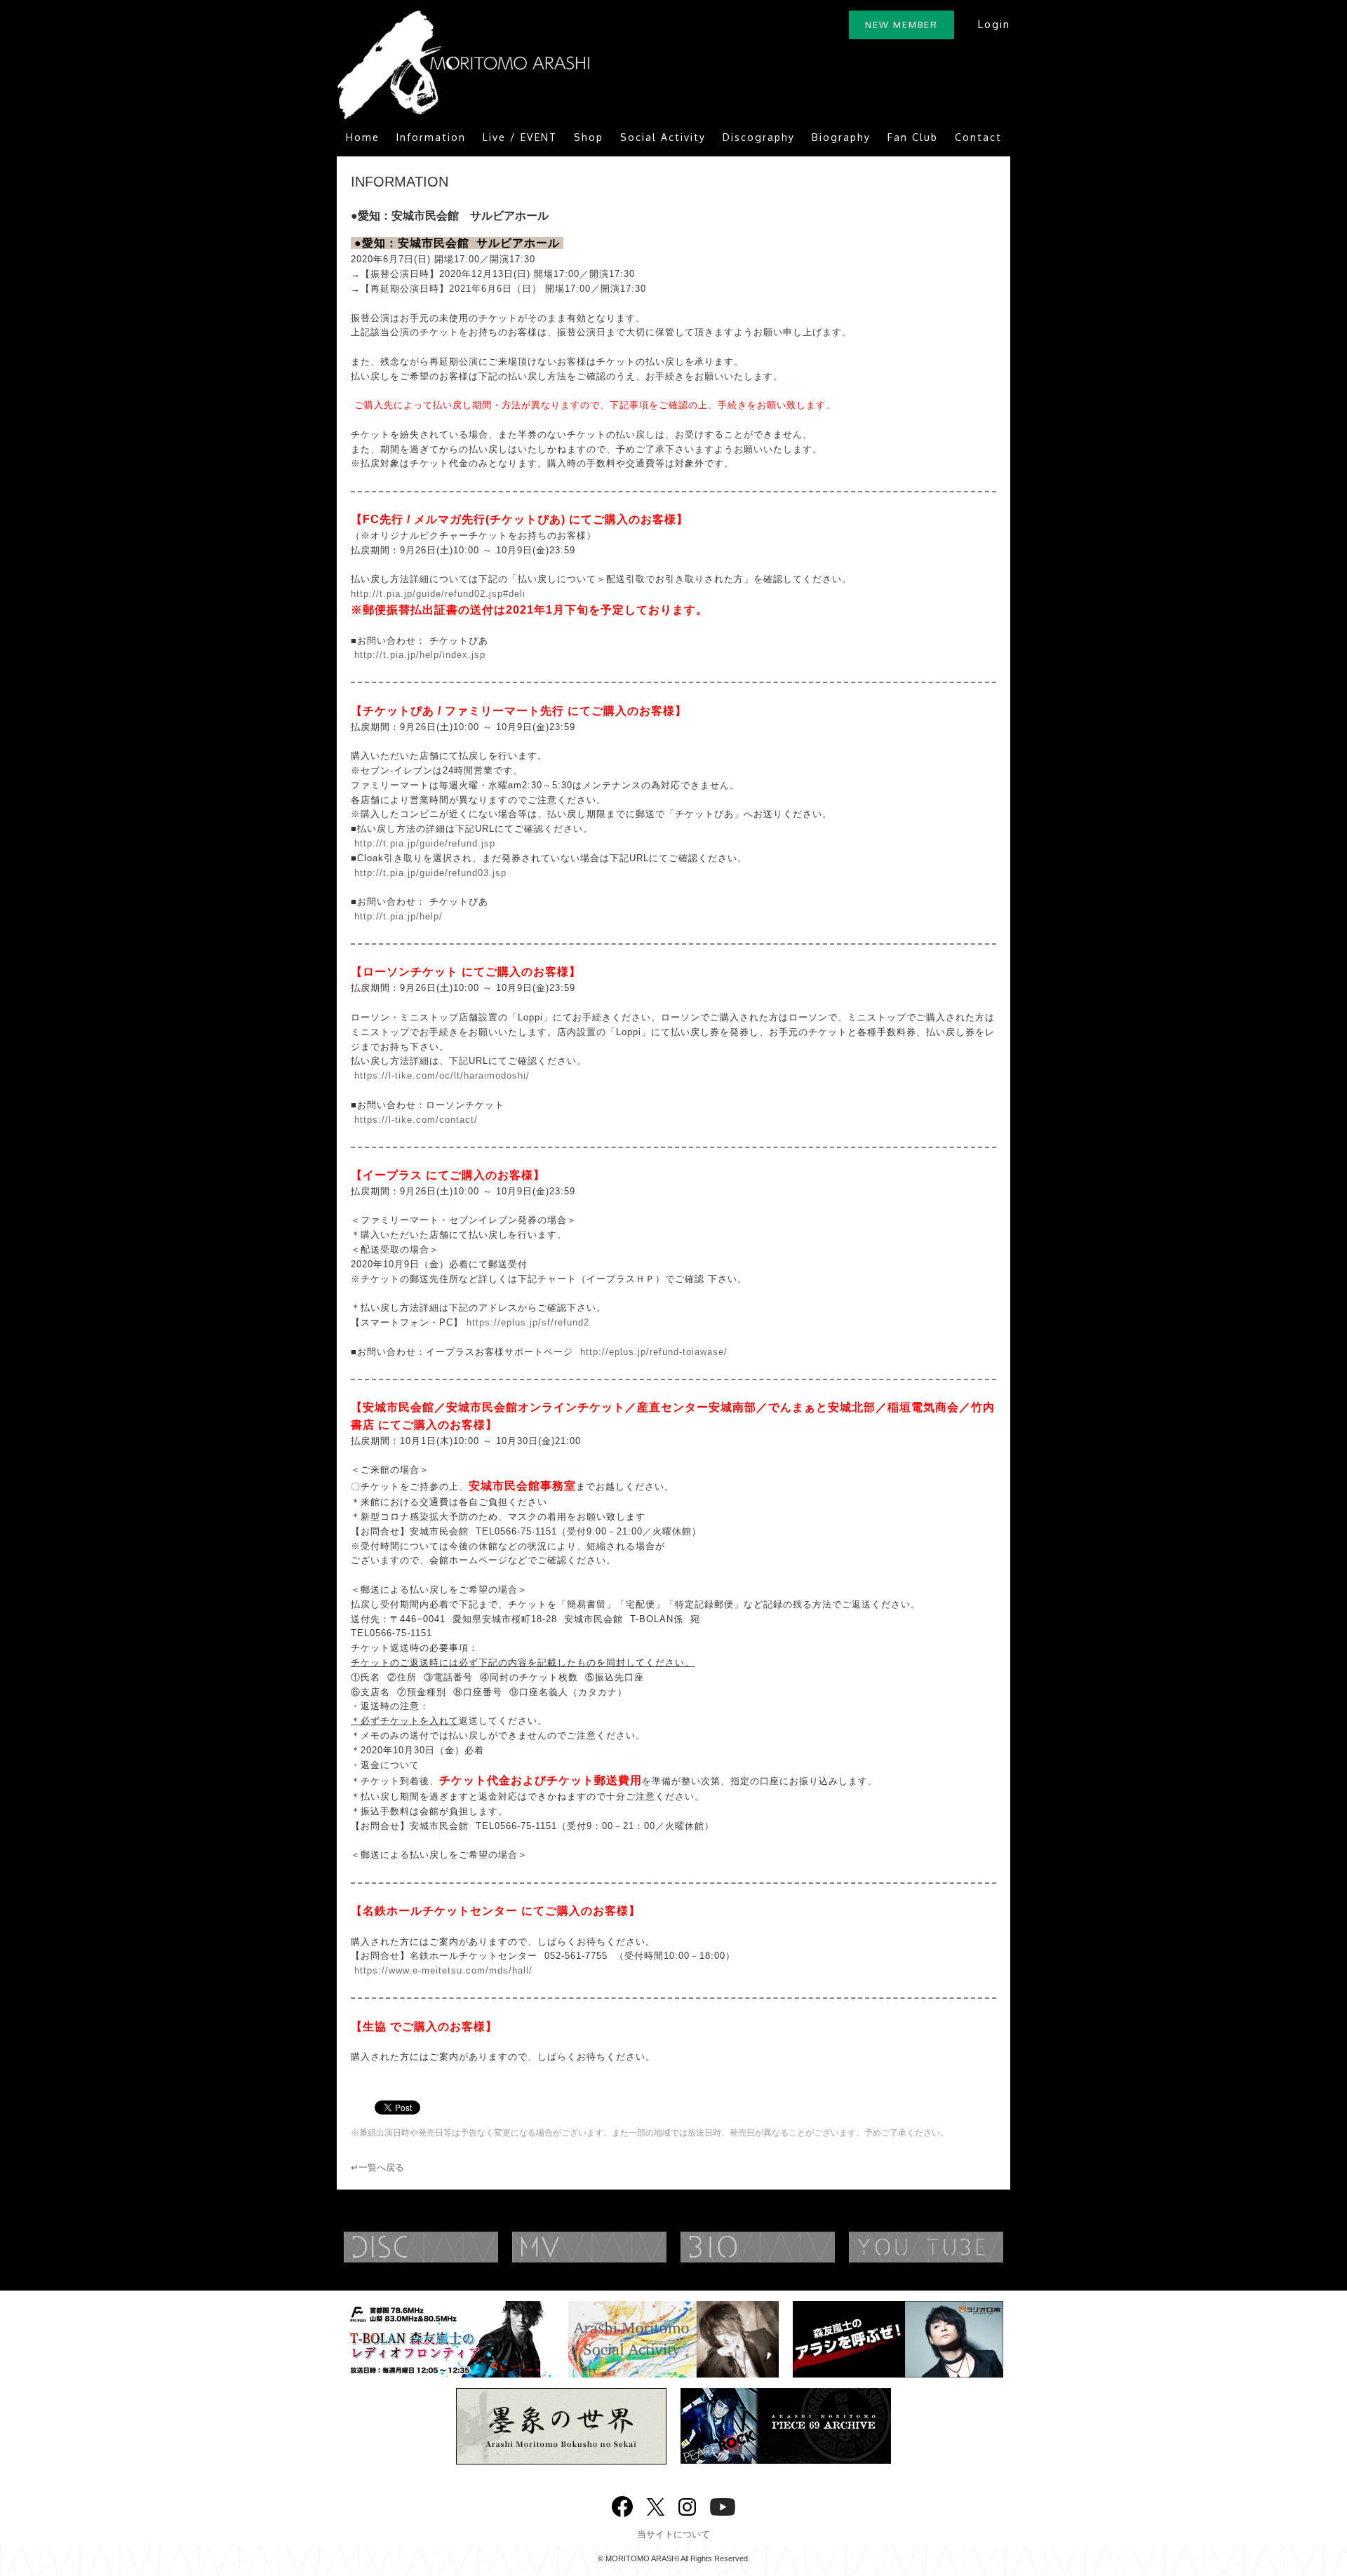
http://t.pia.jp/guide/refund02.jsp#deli (438, 594)
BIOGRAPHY (786, 2247)
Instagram (687, 2506)
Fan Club (913, 137)
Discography (759, 137)
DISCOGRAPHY (449, 2247)
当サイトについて (673, 2534)
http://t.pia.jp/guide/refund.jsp (425, 843)
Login (994, 24)
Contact (978, 137)
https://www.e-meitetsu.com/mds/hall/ (443, 1970)
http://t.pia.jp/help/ (398, 916)
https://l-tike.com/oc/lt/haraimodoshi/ (442, 1075)
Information (431, 137)
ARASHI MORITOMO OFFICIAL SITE (463, 65)
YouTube (954, 2247)
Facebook (622, 2503)
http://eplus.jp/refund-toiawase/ (654, 1352)
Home (363, 137)
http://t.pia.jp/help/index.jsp (420, 655)
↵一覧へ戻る (377, 2167)
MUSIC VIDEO (617, 2247)
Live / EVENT (520, 137)
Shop (589, 137)
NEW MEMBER (902, 25)
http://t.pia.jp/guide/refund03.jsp (430, 873)
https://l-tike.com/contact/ (416, 1120)
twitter (656, 2506)
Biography (841, 137)
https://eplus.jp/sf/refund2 (528, 1322)
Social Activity (663, 137)
